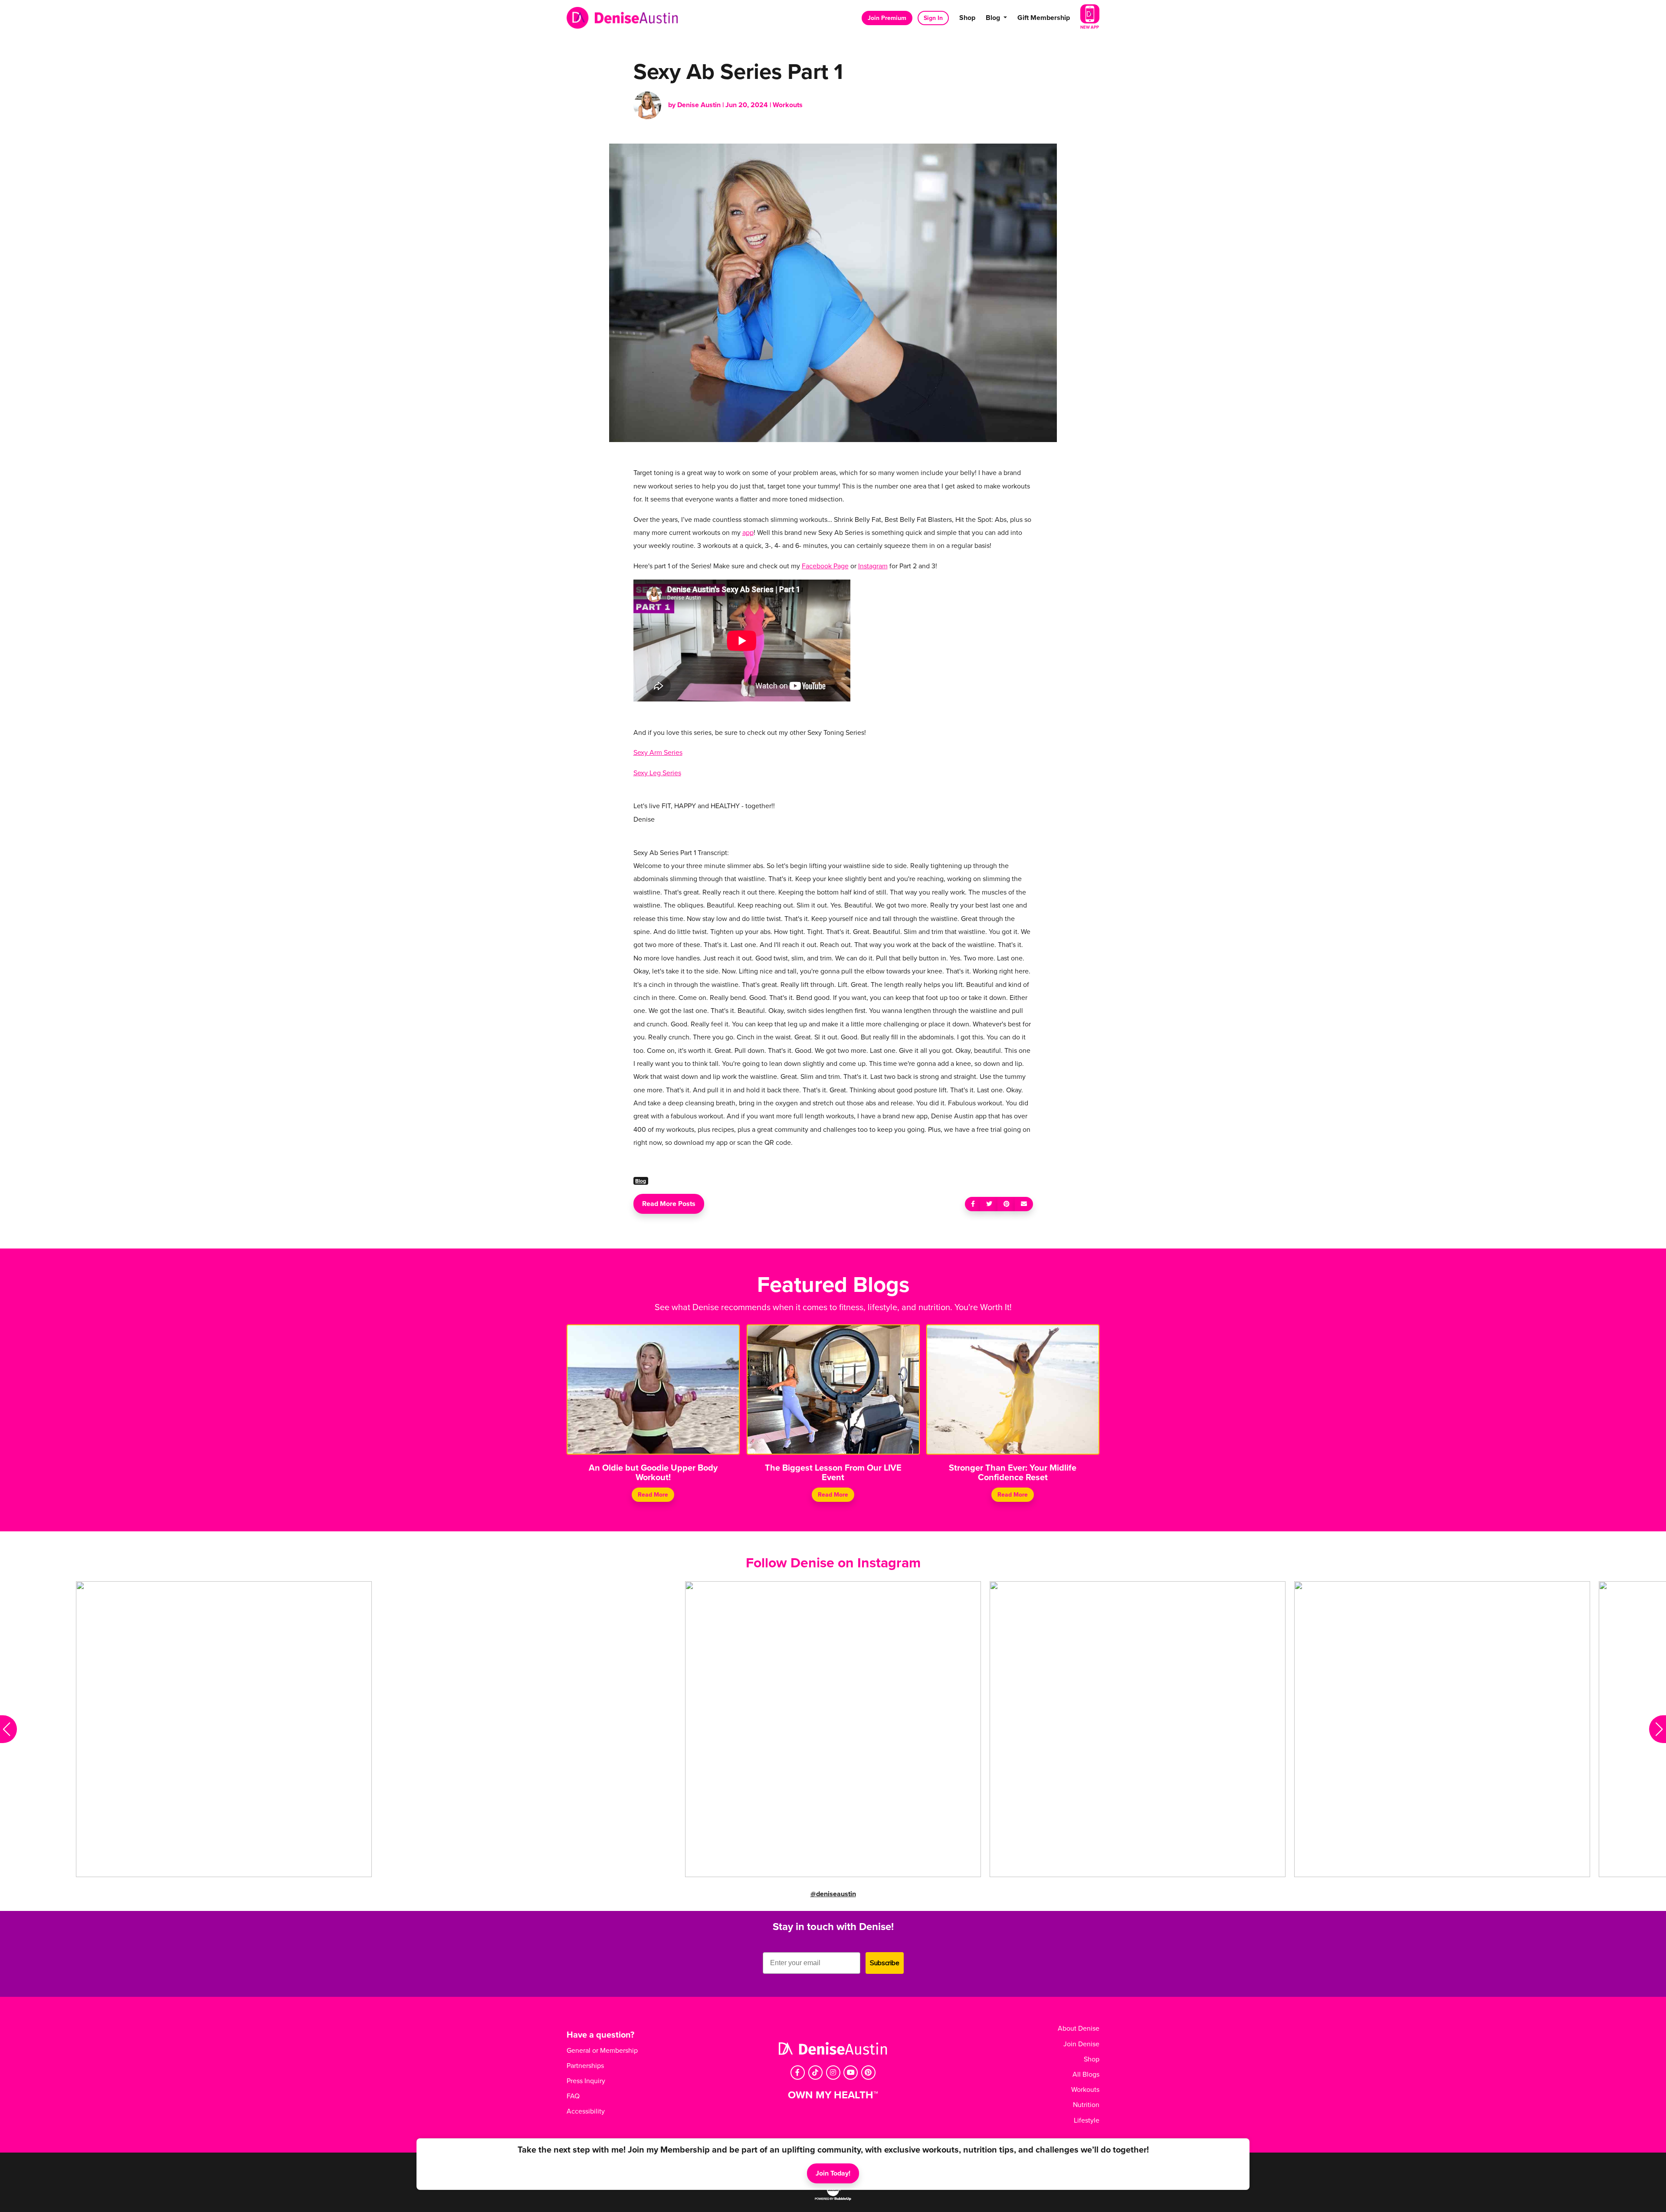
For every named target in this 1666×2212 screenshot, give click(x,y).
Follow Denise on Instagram (833, 1563)
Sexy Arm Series (658, 753)
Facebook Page (825, 566)
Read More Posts (669, 1204)
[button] (8, 1729)
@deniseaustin (833, 1894)
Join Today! (833, 2173)
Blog (641, 1181)
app (748, 533)
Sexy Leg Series (657, 773)
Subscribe (885, 1963)
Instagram (873, 566)
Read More (653, 1495)
